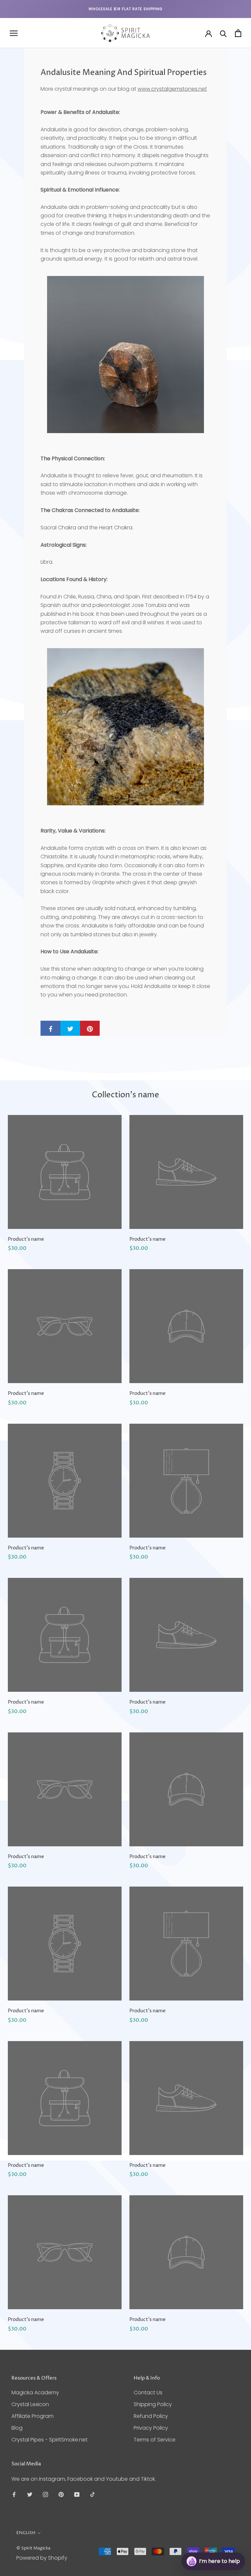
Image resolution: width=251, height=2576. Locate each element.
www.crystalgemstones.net (172, 89)
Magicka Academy (35, 2393)
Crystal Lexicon (30, 2404)
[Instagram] (45, 2494)
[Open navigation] (14, 33)
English (26, 2533)
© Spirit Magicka (33, 2548)
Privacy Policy (151, 2428)
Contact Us (148, 2393)
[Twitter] (30, 2494)
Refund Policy (151, 2416)
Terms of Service (155, 2440)
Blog (17, 2428)
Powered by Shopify (42, 2558)
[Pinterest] (61, 2494)
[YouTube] (77, 2494)
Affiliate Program (33, 2416)
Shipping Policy (153, 2404)
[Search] (223, 33)
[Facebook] (14, 2494)
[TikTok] (92, 2494)
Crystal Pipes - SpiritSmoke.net (50, 2440)
